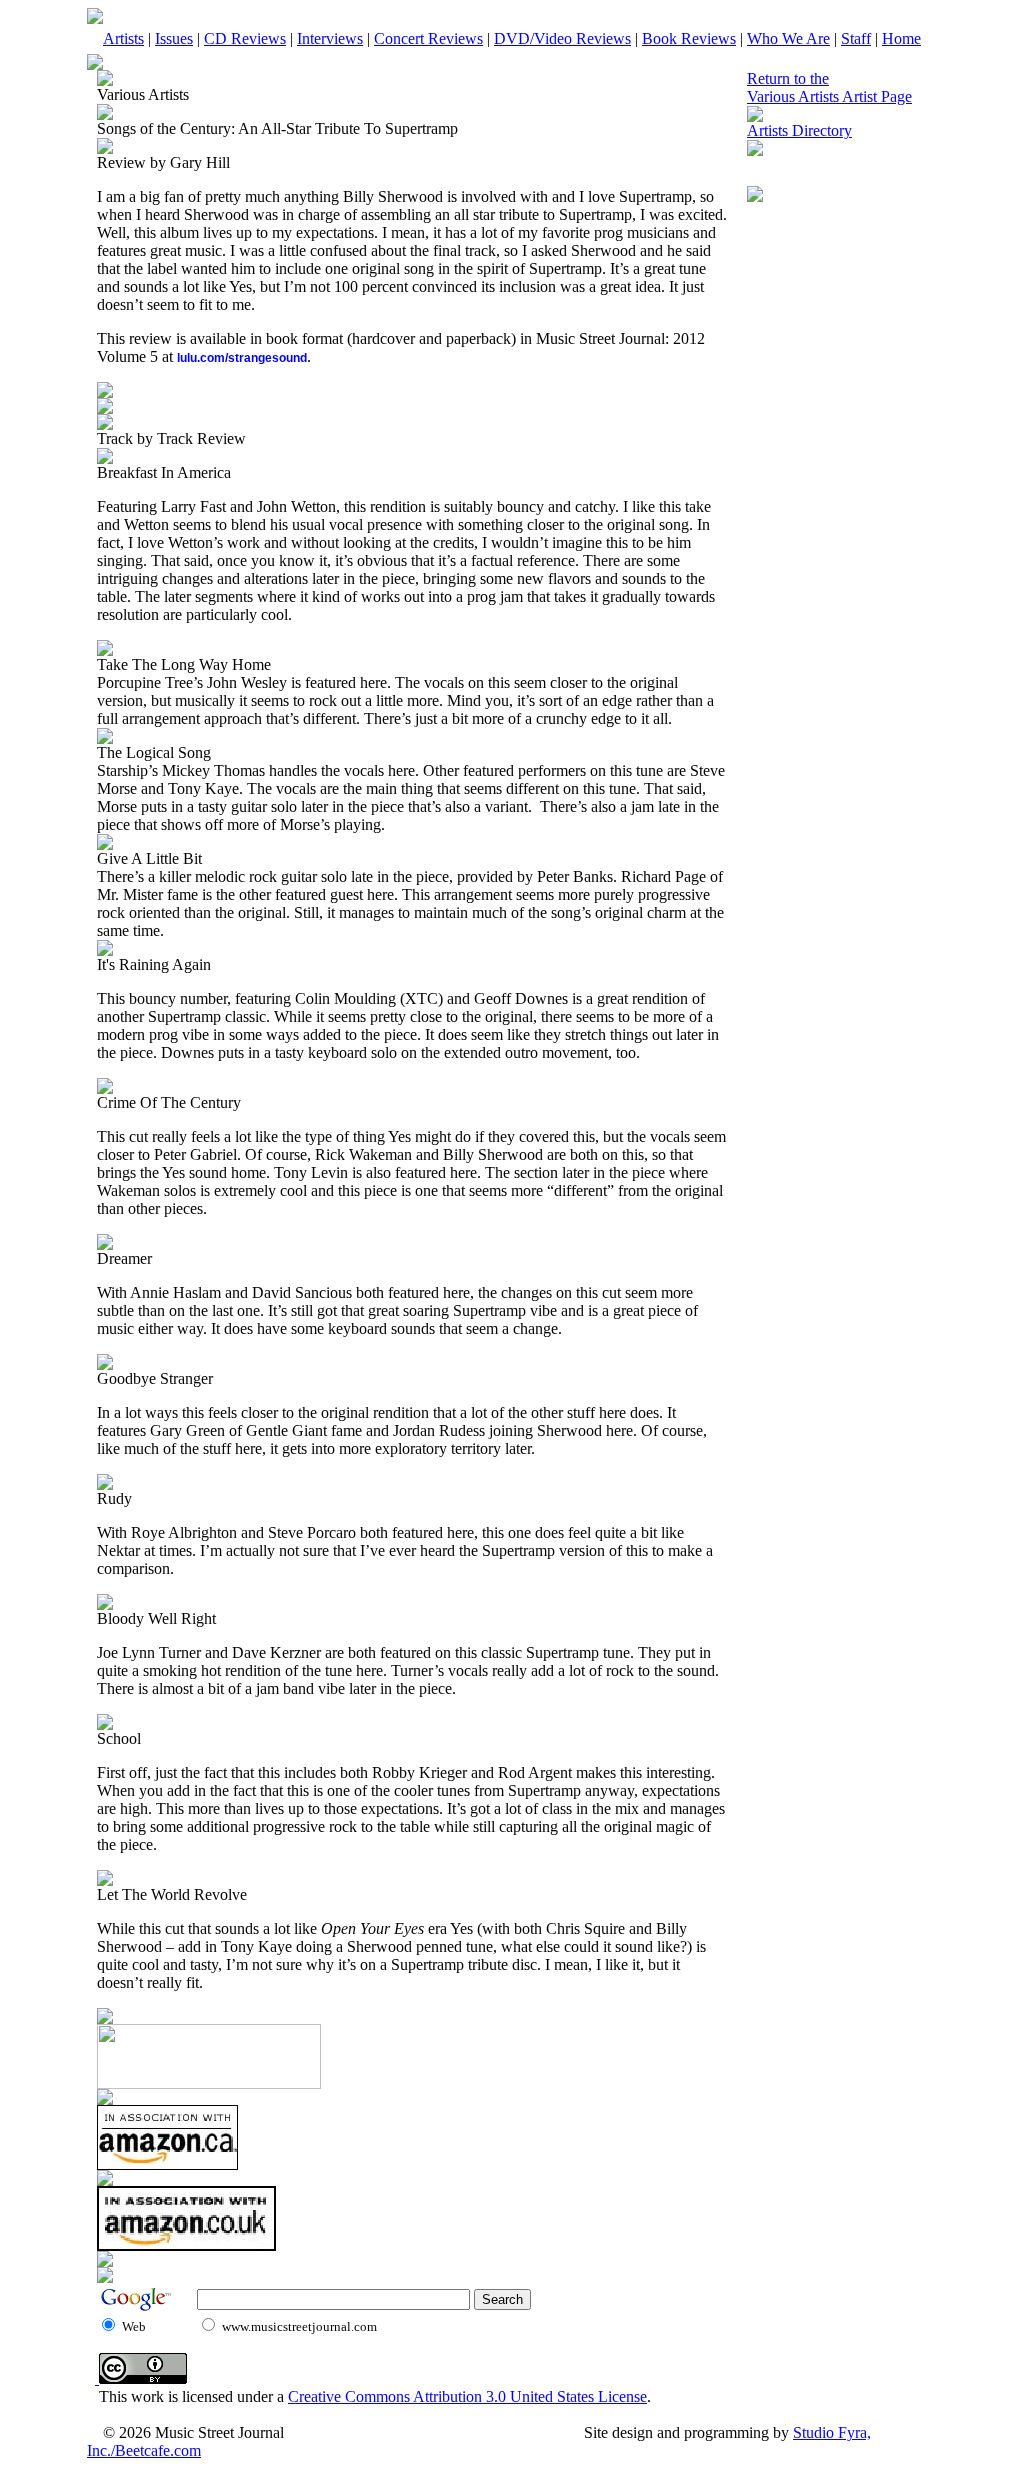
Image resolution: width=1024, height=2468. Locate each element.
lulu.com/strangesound (242, 358)
